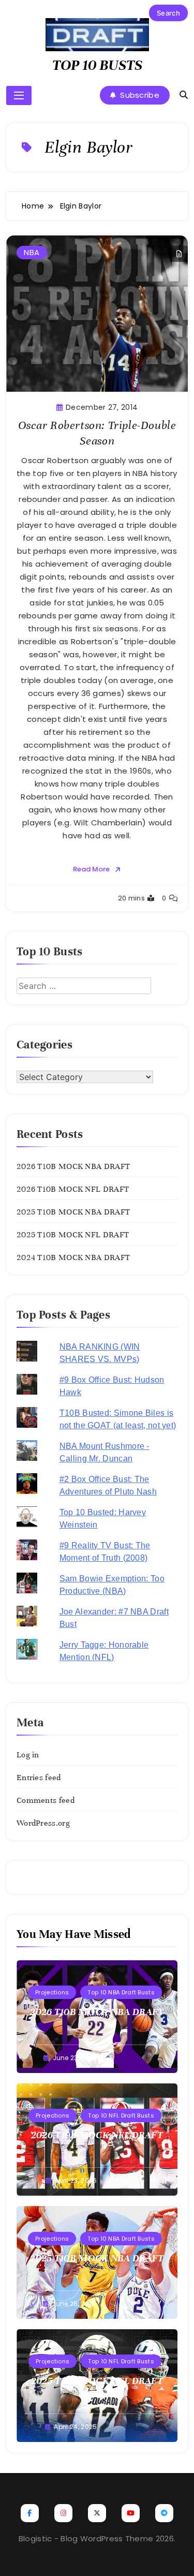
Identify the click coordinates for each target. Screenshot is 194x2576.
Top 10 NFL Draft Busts (121, 2115)
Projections (52, 1992)
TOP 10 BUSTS (97, 65)
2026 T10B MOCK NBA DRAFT (73, 1166)
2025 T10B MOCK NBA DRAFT (73, 1212)
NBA (32, 252)
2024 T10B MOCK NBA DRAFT (73, 1257)
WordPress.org (43, 1823)
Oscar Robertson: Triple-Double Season (97, 433)
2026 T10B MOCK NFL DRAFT (73, 1189)
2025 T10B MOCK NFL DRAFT (73, 1235)
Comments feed (46, 1800)
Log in (28, 1755)
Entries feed (39, 1778)
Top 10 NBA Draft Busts (121, 1992)
